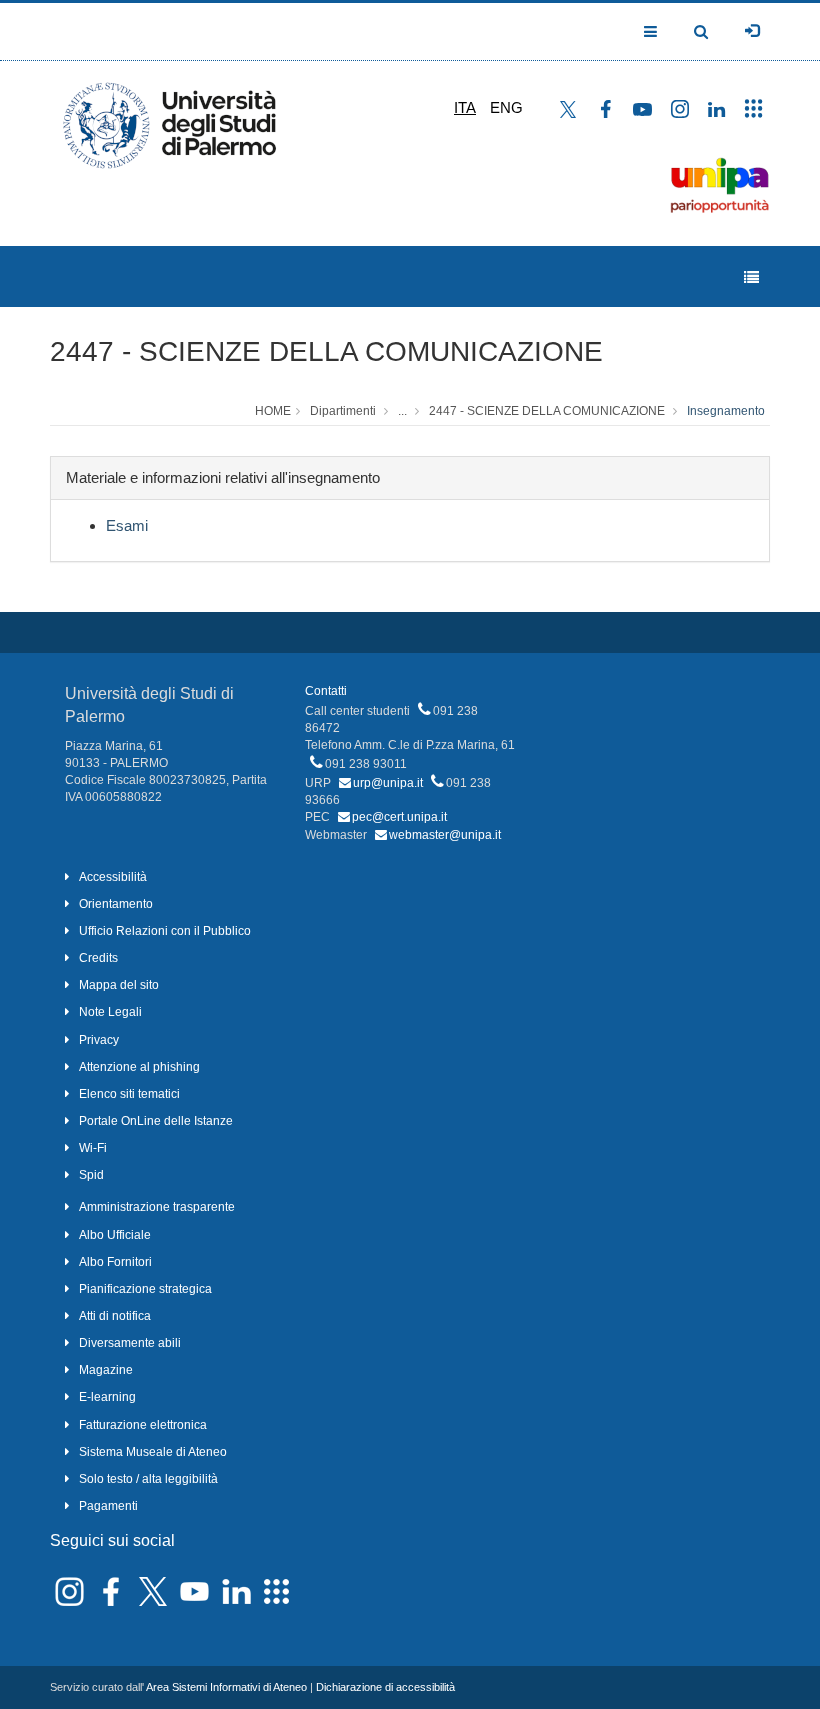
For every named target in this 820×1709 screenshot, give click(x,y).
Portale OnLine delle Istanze (156, 1121)
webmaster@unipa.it (445, 835)
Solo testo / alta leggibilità (148, 1479)
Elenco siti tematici (129, 1094)
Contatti (326, 691)
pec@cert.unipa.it (399, 817)
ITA (465, 107)
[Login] (752, 31)
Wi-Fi (93, 1148)
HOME (273, 411)
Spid (91, 1175)
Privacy (99, 1040)
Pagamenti (108, 1506)
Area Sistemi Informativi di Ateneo (226, 1687)
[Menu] (751, 277)
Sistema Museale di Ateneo (153, 1452)
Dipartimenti (343, 411)
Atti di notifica (115, 1316)
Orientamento (116, 904)
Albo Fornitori (115, 1262)
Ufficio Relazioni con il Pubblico (165, 931)
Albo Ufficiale (115, 1235)
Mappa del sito (119, 985)
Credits (98, 958)
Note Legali (110, 1012)
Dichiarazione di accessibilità (385, 1687)
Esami (127, 525)
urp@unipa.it (388, 783)
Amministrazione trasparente (157, 1207)
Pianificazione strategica (145, 1289)
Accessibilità (113, 877)
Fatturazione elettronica (143, 1425)
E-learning (107, 1397)
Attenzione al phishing (139, 1067)
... (402, 411)
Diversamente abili (130, 1343)
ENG (506, 107)
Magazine (106, 1370)
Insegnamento (726, 411)
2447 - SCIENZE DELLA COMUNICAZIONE (326, 351)
